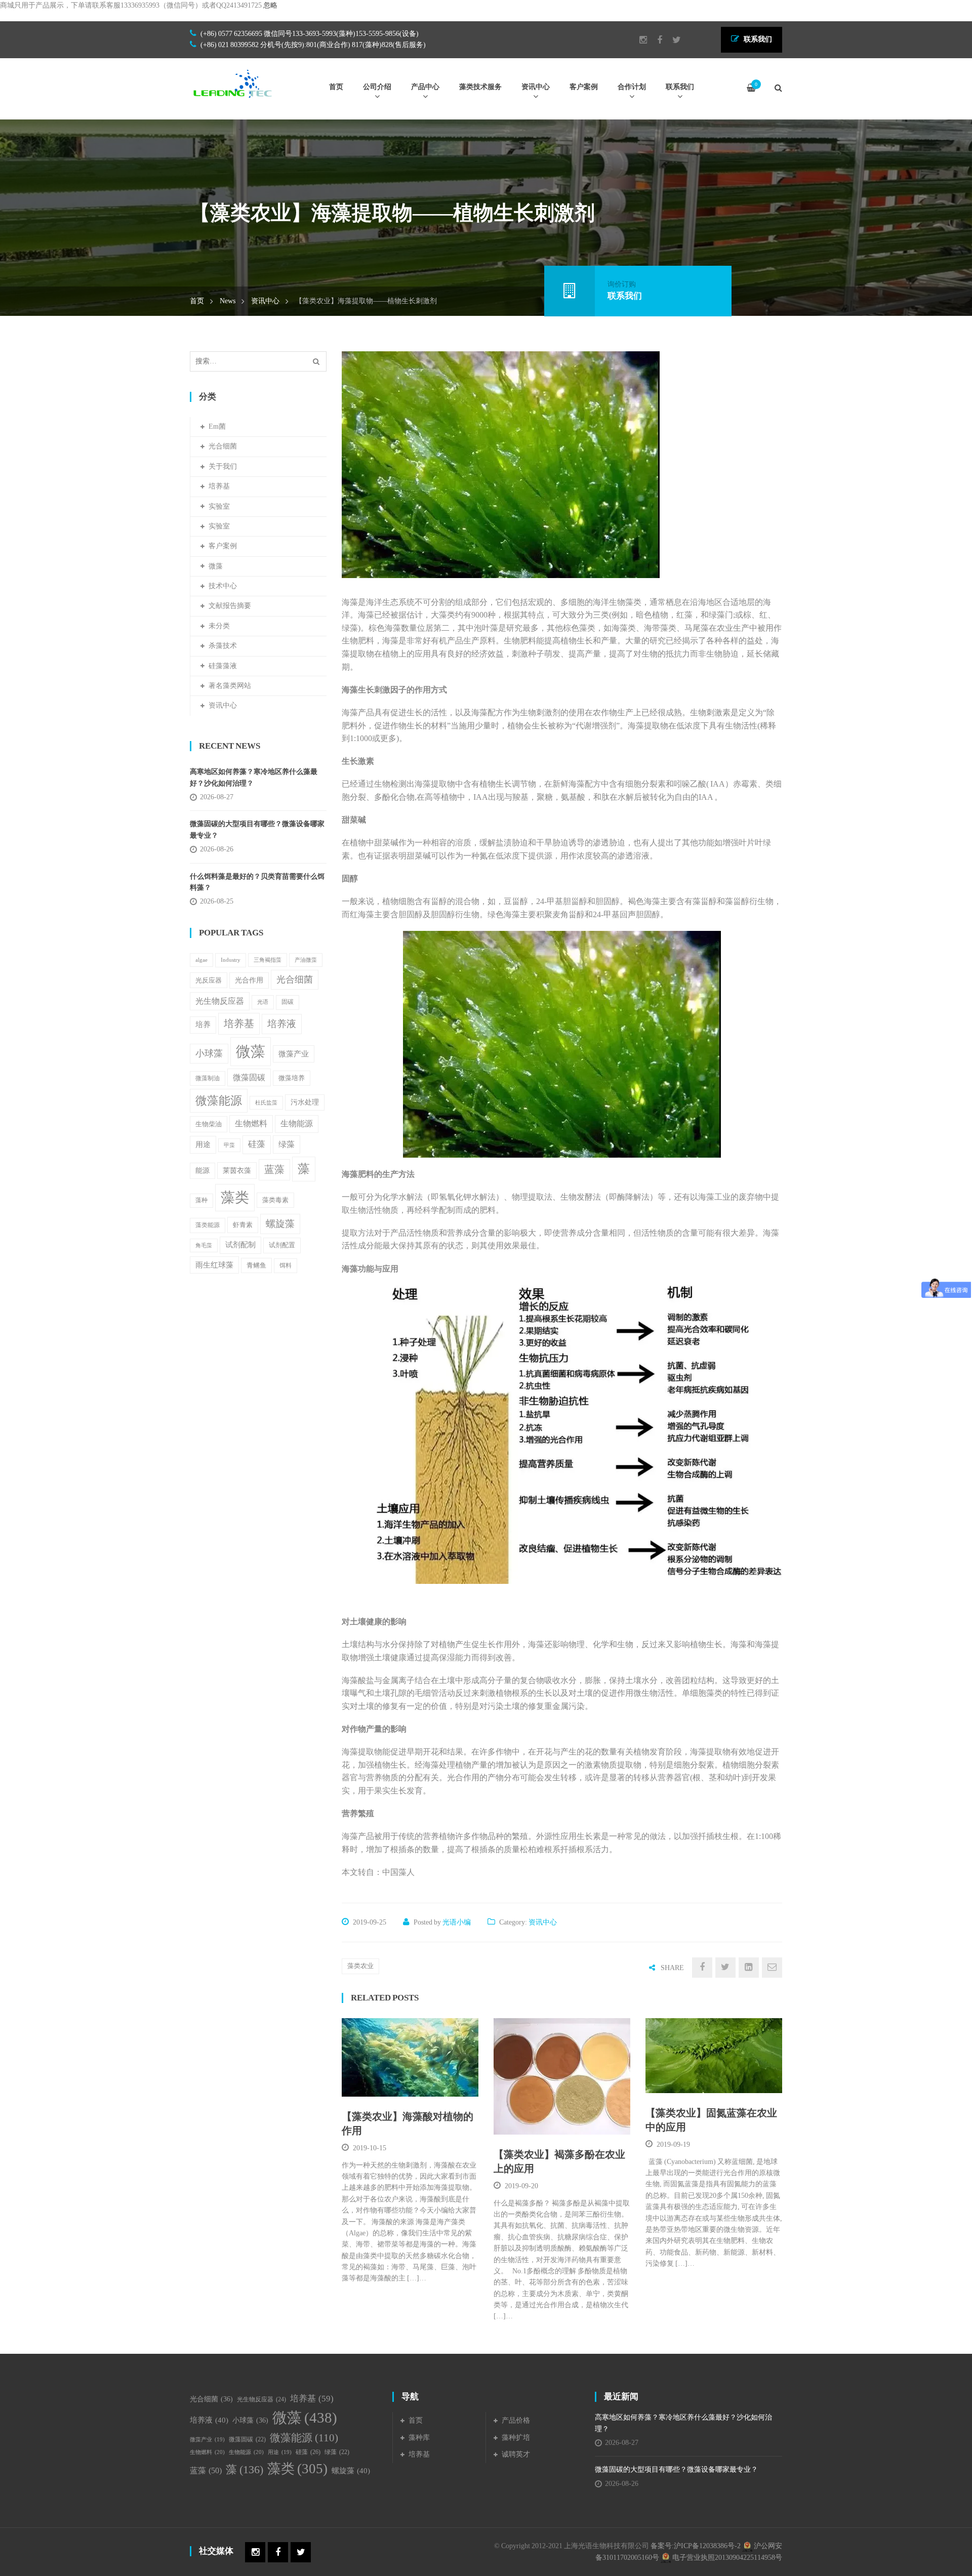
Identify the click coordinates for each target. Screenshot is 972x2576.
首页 (197, 301)
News (228, 301)
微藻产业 (294, 1054)
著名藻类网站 (230, 686)
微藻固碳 (249, 1077)
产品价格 (516, 2420)
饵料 (286, 1265)
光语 (263, 1002)
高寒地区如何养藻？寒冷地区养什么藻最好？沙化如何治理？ (254, 777)
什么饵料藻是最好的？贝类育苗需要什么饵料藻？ (257, 882)
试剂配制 (240, 1245)
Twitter (672, 40)
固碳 (288, 1002)
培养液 (282, 1024)
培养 (203, 1025)
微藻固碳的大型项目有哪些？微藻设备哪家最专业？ (257, 829)
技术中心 (223, 586)
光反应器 (209, 980)
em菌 (217, 426)
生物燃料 (251, 1123)
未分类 (219, 626)
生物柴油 (209, 1124)
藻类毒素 (275, 1200)
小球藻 (209, 1053)
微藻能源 (219, 1100)
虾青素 (243, 1225)
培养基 (219, 486)
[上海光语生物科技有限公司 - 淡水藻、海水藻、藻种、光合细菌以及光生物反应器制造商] (233, 83)
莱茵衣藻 (237, 1170)
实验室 (219, 506)
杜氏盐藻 (266, 1103)
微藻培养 (292, 1078)
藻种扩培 (516, 2438)
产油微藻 (306, 960)
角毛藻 (204, 1245)
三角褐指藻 (268, 960)
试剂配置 (282, 1245)
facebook (655, 40)
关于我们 (223, 466)
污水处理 (305, 1102)
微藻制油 (208, 1078)
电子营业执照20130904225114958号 (726, 2558)
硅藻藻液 (223, 666)
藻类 (235, 1197)
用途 (203, 1144)
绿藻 (287, 1144)
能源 (202, 1171)
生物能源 (297, 1123)
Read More (387, 2084)
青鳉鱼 (256, 1265)
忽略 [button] (270, 5)
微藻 (216, 566)
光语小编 (457, 1922)
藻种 (201, 1200)
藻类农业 (360, 1966)
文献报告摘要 (230, 606)
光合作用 (249, 980)
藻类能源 (208, 1225)
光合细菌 (223, 446)
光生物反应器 (220, 1001)
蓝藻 (274, 1170)
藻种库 (419, 2438)
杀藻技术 (223, 646)
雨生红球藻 (214, 1265)
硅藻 (257, 1144)
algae (201, 960)
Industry (231, 960)
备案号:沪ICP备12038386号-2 (696, 2546)
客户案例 (223, 546)
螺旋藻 (280, 1224)
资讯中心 (265, 301)
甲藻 (229, 1145)
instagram (638, 40)
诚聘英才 (516, 2454)
